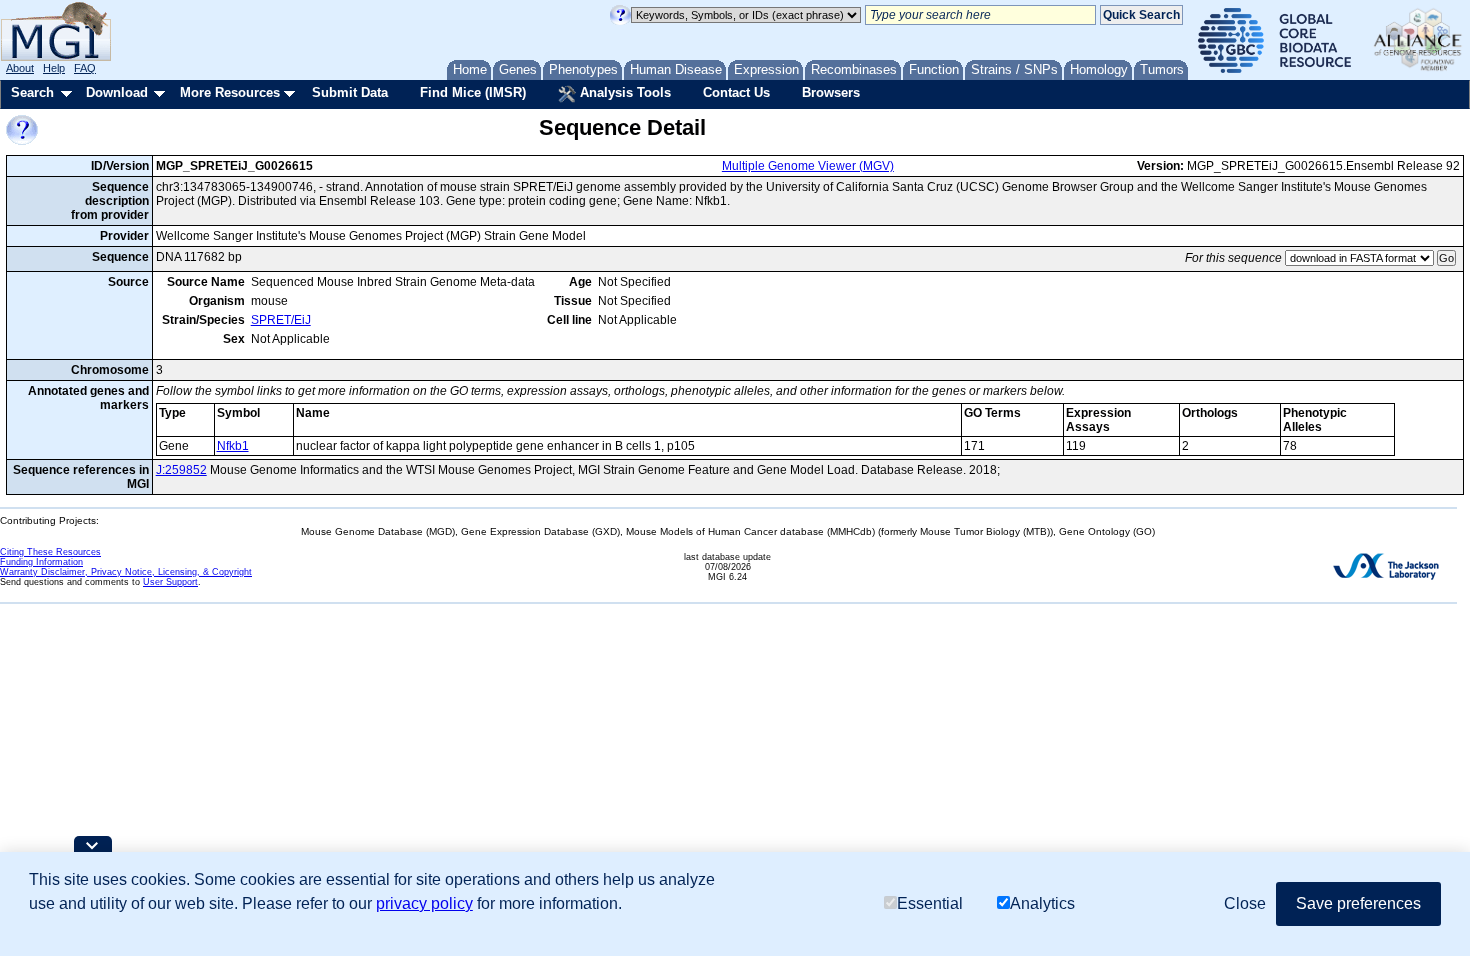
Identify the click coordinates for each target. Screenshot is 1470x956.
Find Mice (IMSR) (473, 92)
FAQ (85, 68)
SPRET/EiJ (281, 320)
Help (54, 68)
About (20, 68)
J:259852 (181, 470)
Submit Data (350, 92)
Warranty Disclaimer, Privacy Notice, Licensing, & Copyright (126, 572)
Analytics (1042, 903)
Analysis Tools (623, 92)
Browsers (831, 92)
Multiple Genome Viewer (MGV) (808, 166)
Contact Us (736, 92)
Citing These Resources (50, 552)
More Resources (230, 92)
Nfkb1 (233, 446)
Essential (930, 903)
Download (117, 92)
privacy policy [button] (424, 903)
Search (32, 92)
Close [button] (1245, 903)
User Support (170, 582)
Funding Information (41, 562)
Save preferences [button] (1358, 903)
